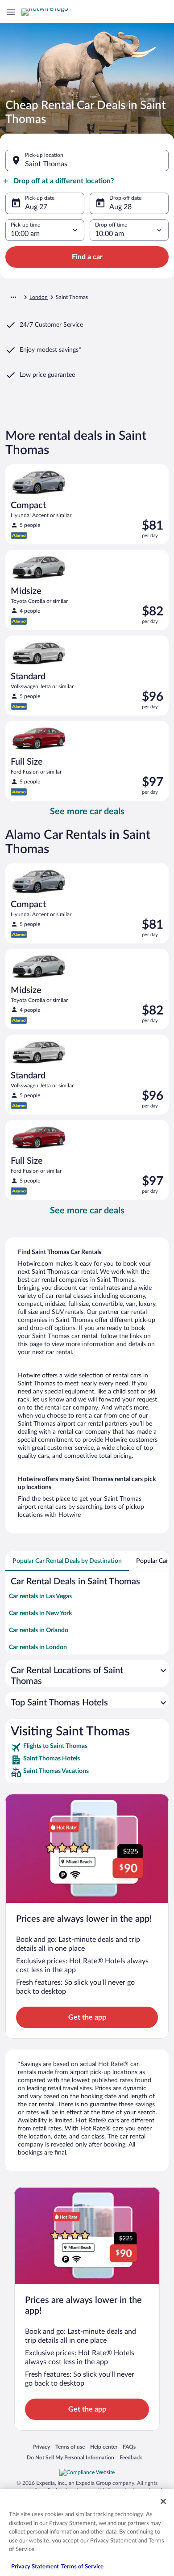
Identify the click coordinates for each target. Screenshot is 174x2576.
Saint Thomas (46, 164)
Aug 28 (120, 207)
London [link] (39, 297)
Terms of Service (82, 2567)
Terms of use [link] (70, 2447)
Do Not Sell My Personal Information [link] (70, 2457)
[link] (87, 1747)
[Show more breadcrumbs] (13, 297)
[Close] (163, 2501)
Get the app (87, 2017)
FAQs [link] (129, 2447)
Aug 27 (36, 207)
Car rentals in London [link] (38, 1647)
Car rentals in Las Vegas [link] (40, 1596)
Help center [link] (104, 2447)
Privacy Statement (35, 2567)
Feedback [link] (131, 2457)
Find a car (87, 257)
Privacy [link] (41, 2447)
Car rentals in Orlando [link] (39, 1630)
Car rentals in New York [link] (40, 1613)
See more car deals (87, 812)
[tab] (67, 1561)
